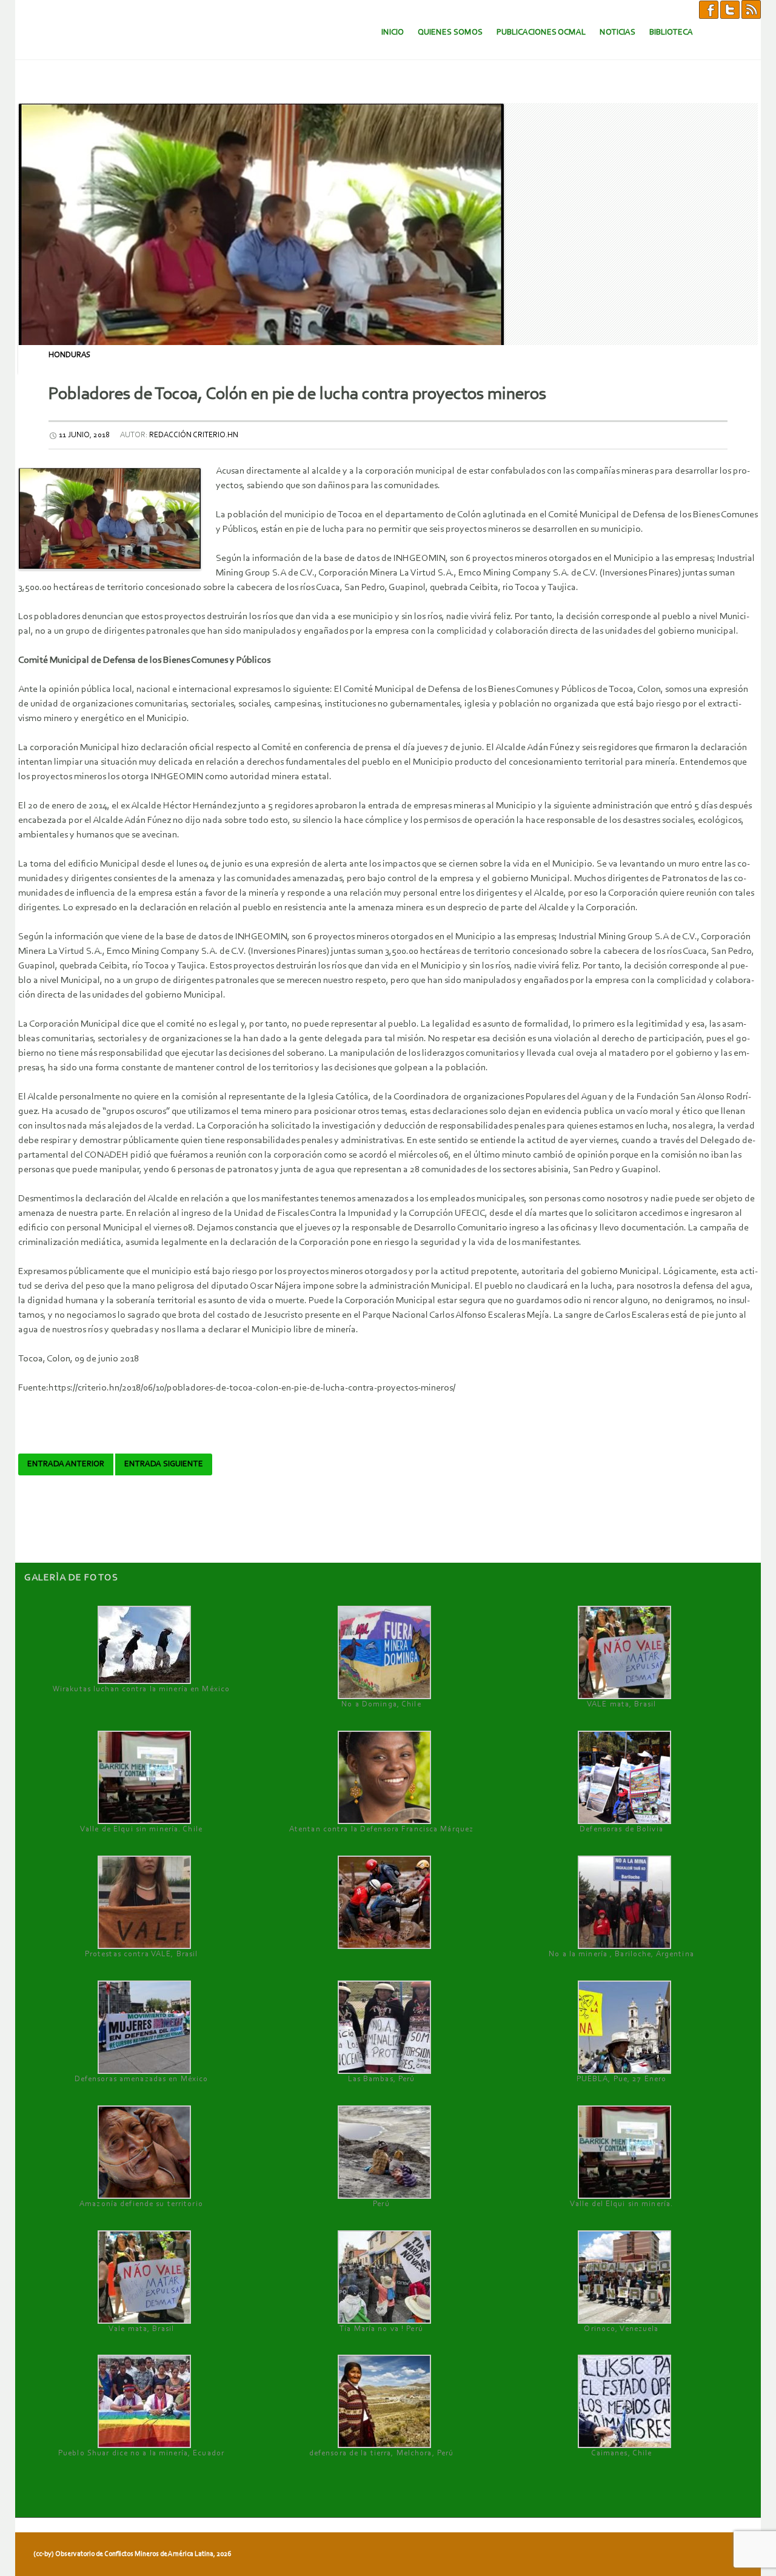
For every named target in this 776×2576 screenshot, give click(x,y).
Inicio (393, 32)
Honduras (69, 355)
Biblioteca (671, 32)
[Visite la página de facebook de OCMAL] (709, 9)
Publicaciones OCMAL (541, 32)
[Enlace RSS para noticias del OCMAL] (751, 9)
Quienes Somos (450, 32)
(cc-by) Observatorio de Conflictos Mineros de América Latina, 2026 (132, 2554)
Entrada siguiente (164, 1464)
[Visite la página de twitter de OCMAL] (730, 9)
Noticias (617, 32)
